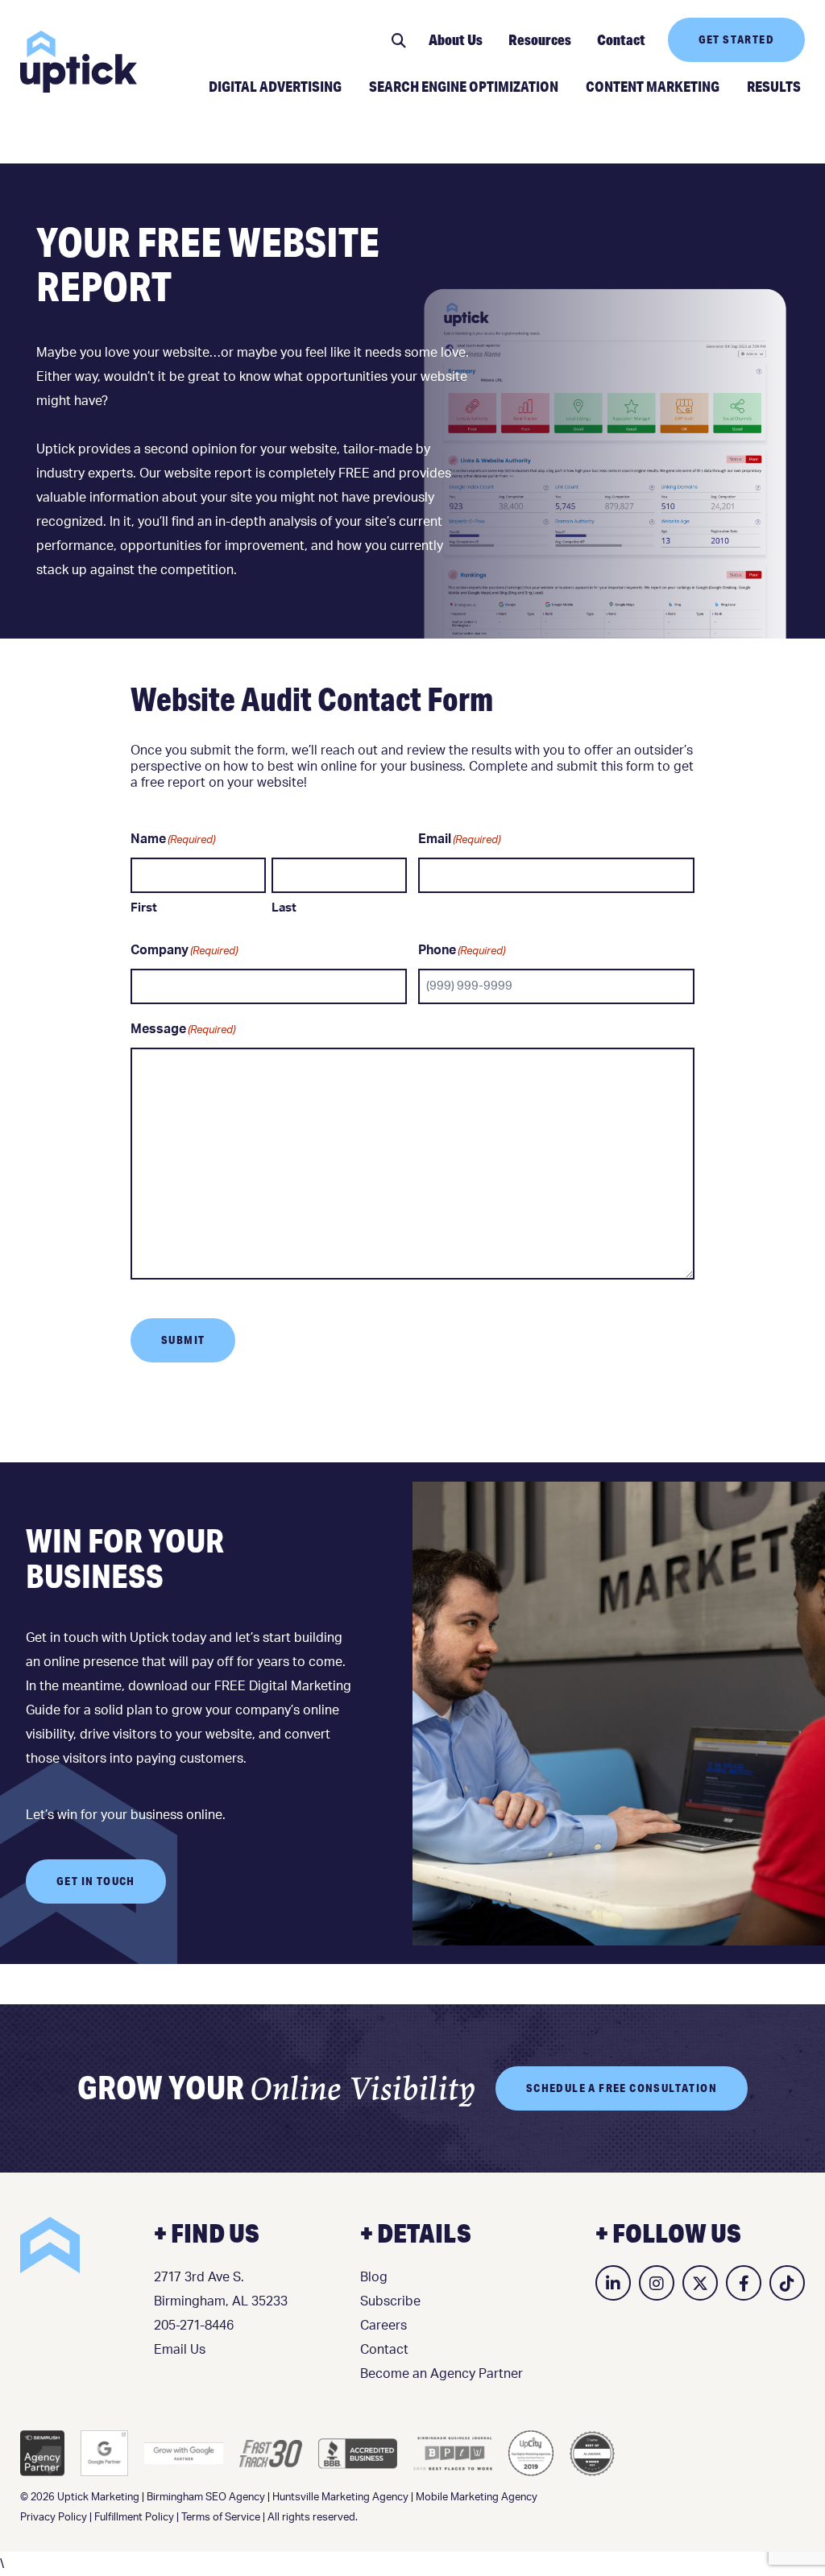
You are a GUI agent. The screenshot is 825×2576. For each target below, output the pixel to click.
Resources (540, 39)
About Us (456, 39)
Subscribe (390, 2301)
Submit (183, 1340)
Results (774, 86)
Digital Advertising (275, 86)
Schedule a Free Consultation (622, 2088)
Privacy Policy (54, 2518)
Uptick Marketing (79, 62)
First (144, 908)
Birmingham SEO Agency (206, 2497)
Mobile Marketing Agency (477, 2497)
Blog (374, 2277)
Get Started (736, 39)
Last (284, 908)
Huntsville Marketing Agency (340, 2497)
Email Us (180, 2350)
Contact (621, 39)
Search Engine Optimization (464, 86)
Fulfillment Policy (134, 2518)
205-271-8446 (194, 2326)
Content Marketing (653, 86)
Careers (383, 2326)
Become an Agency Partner (442, 2374)
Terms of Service (221, 2518)
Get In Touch (96, 1881)
